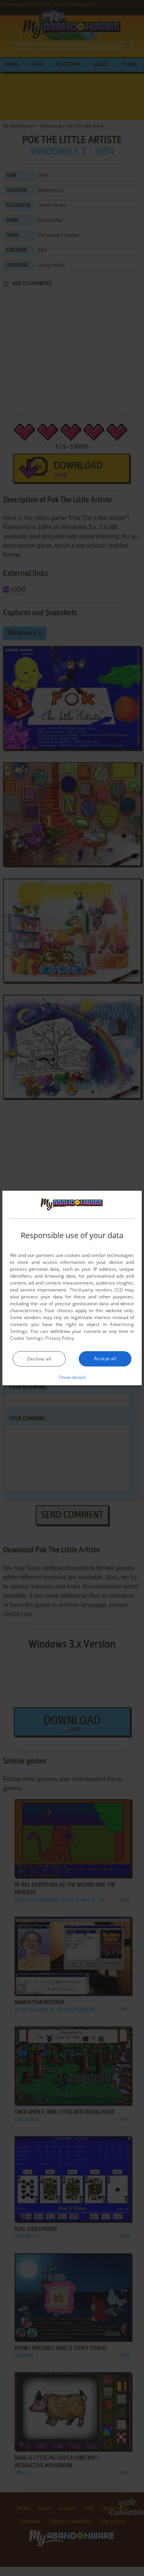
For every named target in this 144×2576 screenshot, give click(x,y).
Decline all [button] (39, 1358)
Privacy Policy (60, 1338)
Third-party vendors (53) (96, 1289)
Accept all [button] (105, 1358)
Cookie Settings (26, 1338)
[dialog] (72, 1288)
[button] (72, 1377)
